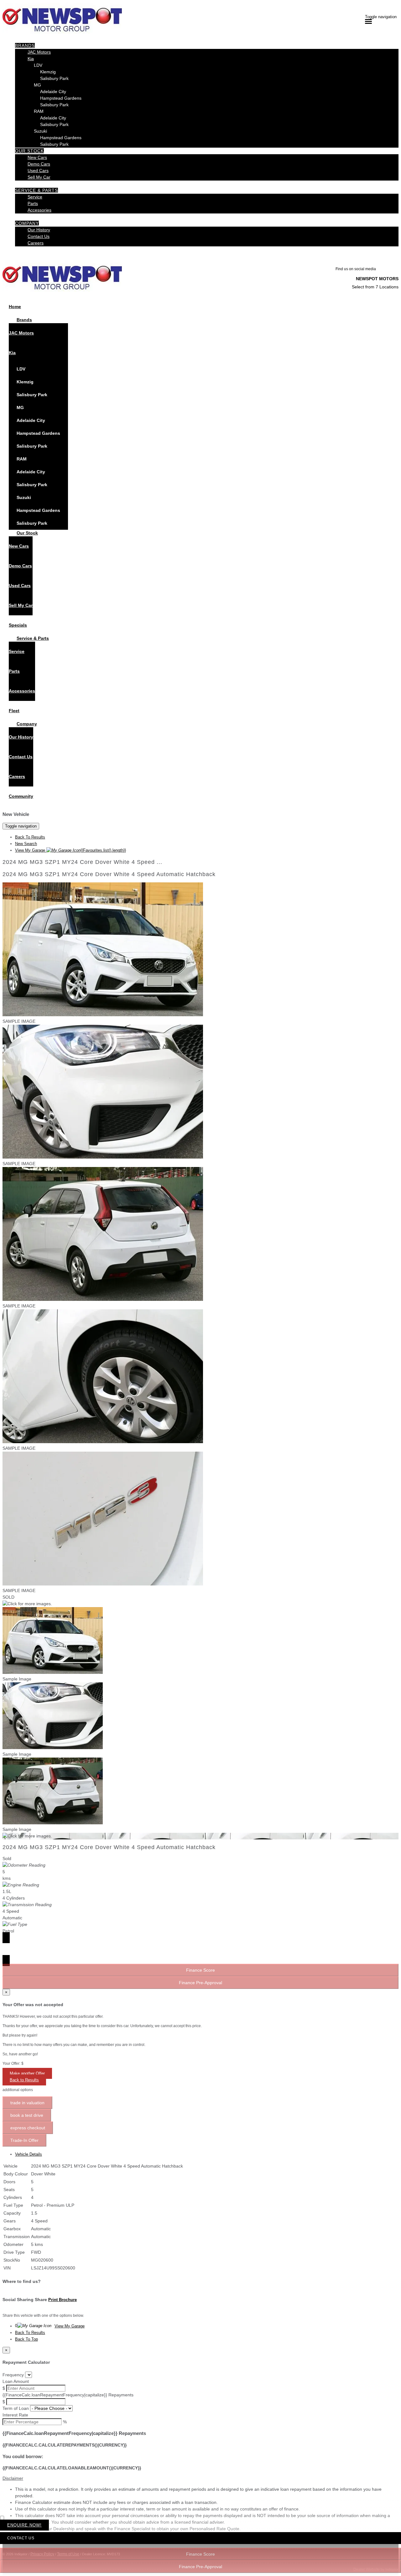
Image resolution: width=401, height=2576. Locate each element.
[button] (200, 2478)
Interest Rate (15, 2415)
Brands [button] (25, 45)
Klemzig (48, 72)
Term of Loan (16, 2408)
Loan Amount (16, 2381)
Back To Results (30, 837)
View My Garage (70, 850)
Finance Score (200, 2554)
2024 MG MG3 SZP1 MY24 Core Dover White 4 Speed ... (82, 862)
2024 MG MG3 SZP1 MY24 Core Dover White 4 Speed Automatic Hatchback (109, 874)
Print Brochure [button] (62, 2300)
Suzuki (40, 131)
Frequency (13, 2375)
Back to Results (24, 2080)
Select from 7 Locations (375, 287)
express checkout (28, 2128)
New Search (26, 844)
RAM (39, 111)
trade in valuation (27, 2103)
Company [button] (27, 223)
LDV (38, 65)
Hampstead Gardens (61, 98)
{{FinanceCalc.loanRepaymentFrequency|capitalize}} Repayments (68, 2395)
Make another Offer (27, 2073)
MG (37, 85)
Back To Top (26, 2339)
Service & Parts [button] (36, 190)
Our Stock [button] (29, 151)
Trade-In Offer (24, 2140)
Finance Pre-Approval (200, 2567)
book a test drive (27, 2115)
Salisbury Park (54, 78)
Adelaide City (53, 92)
